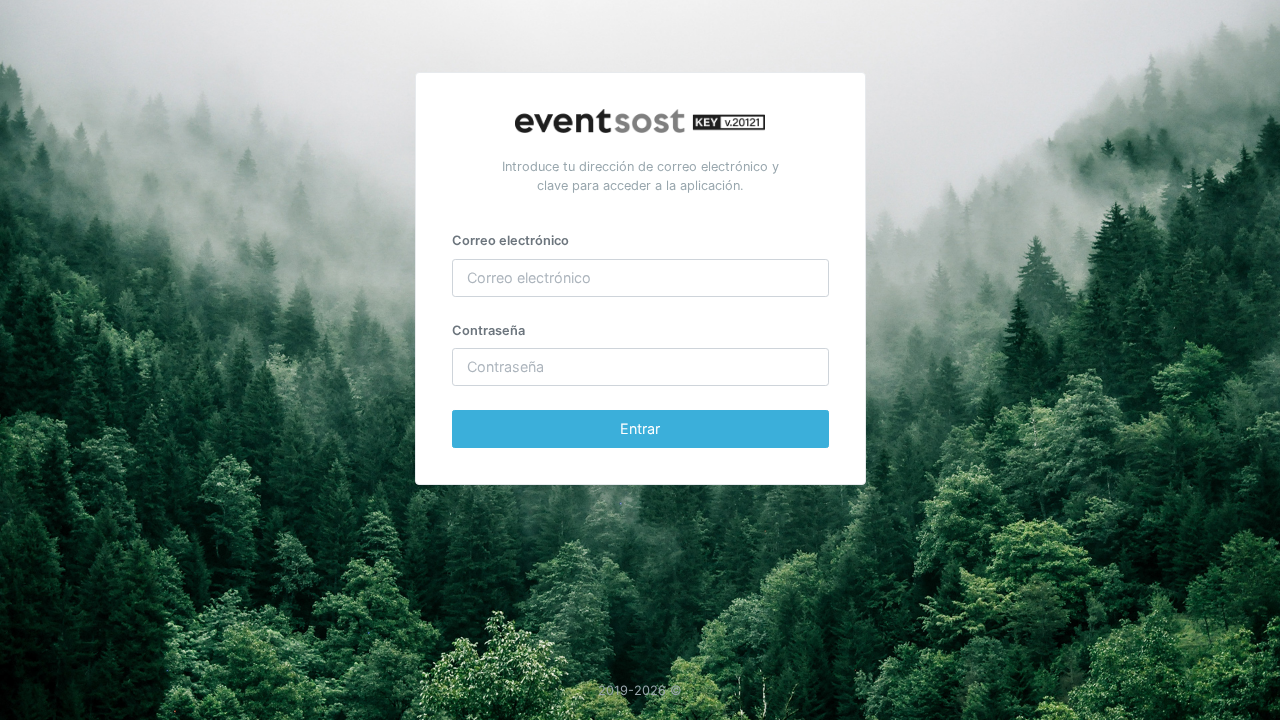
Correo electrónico (510, 240)
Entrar (640, 428)
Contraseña (488, 330)
